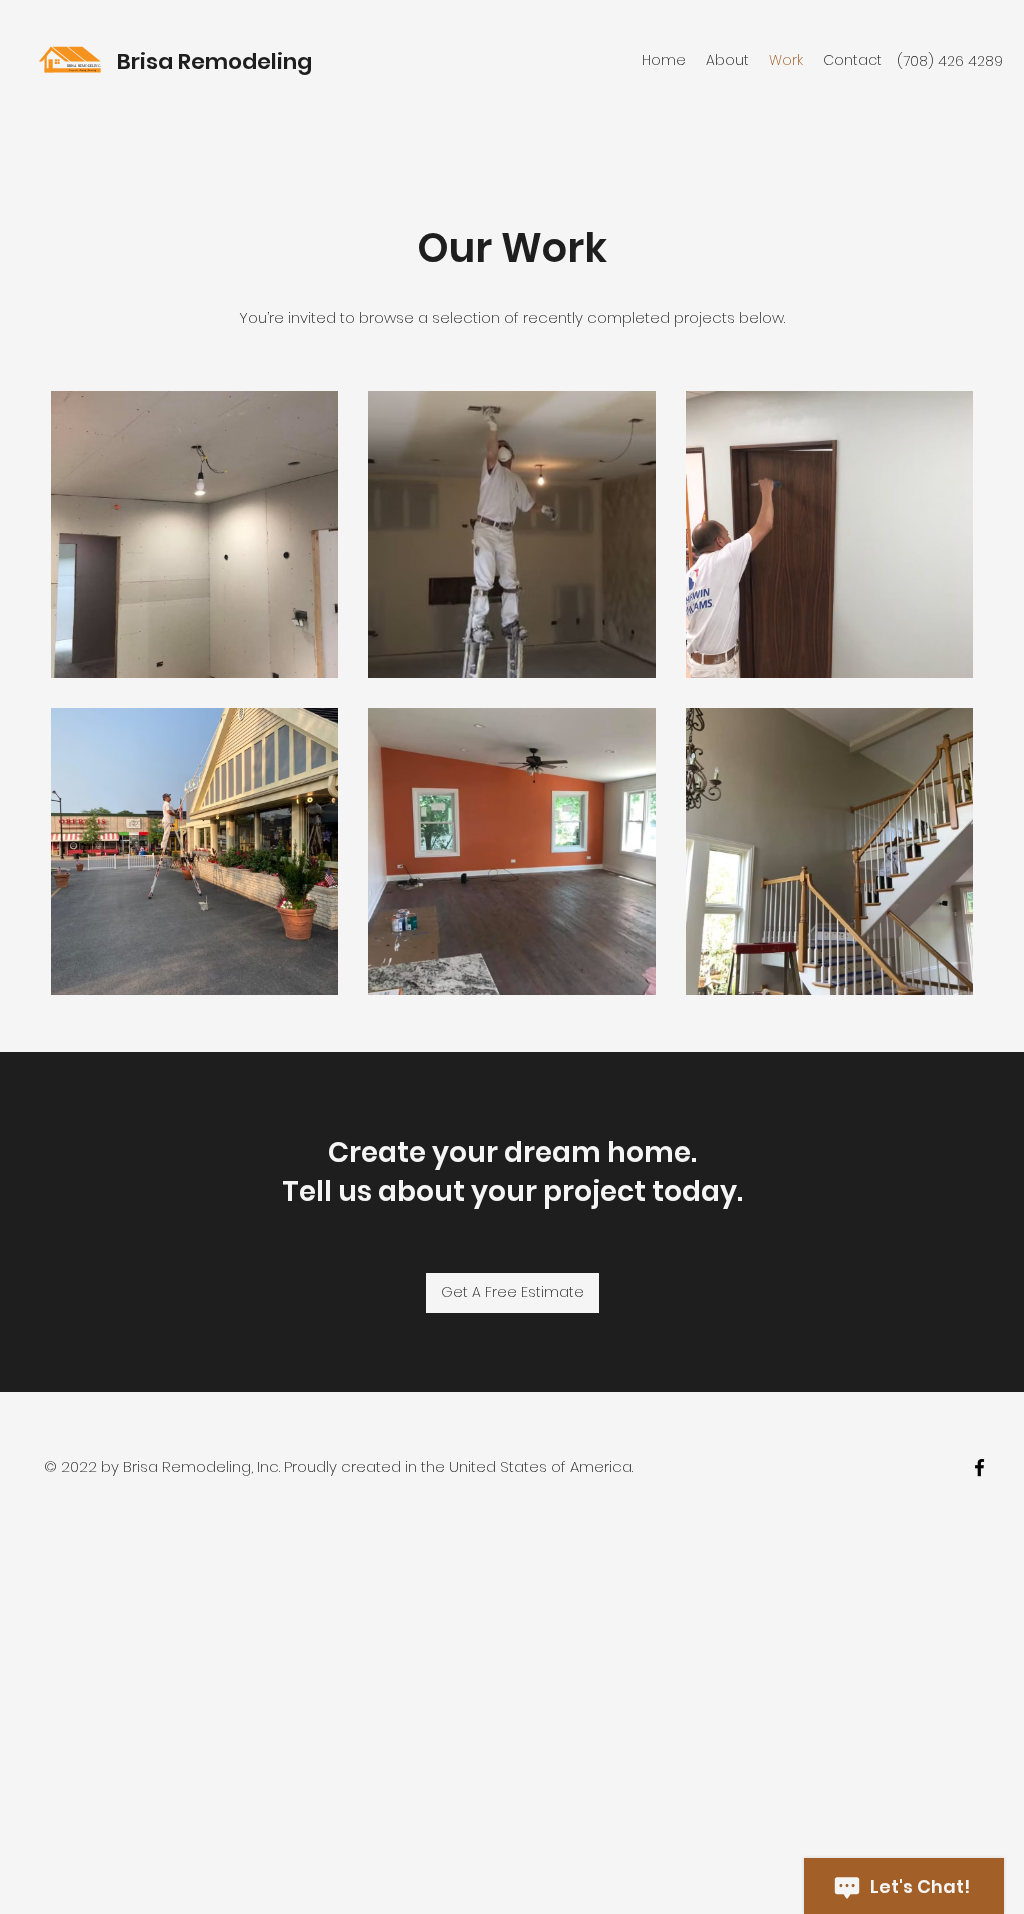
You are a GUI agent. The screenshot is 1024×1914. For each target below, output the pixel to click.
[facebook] (979, 1467)
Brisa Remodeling (214, 61)
